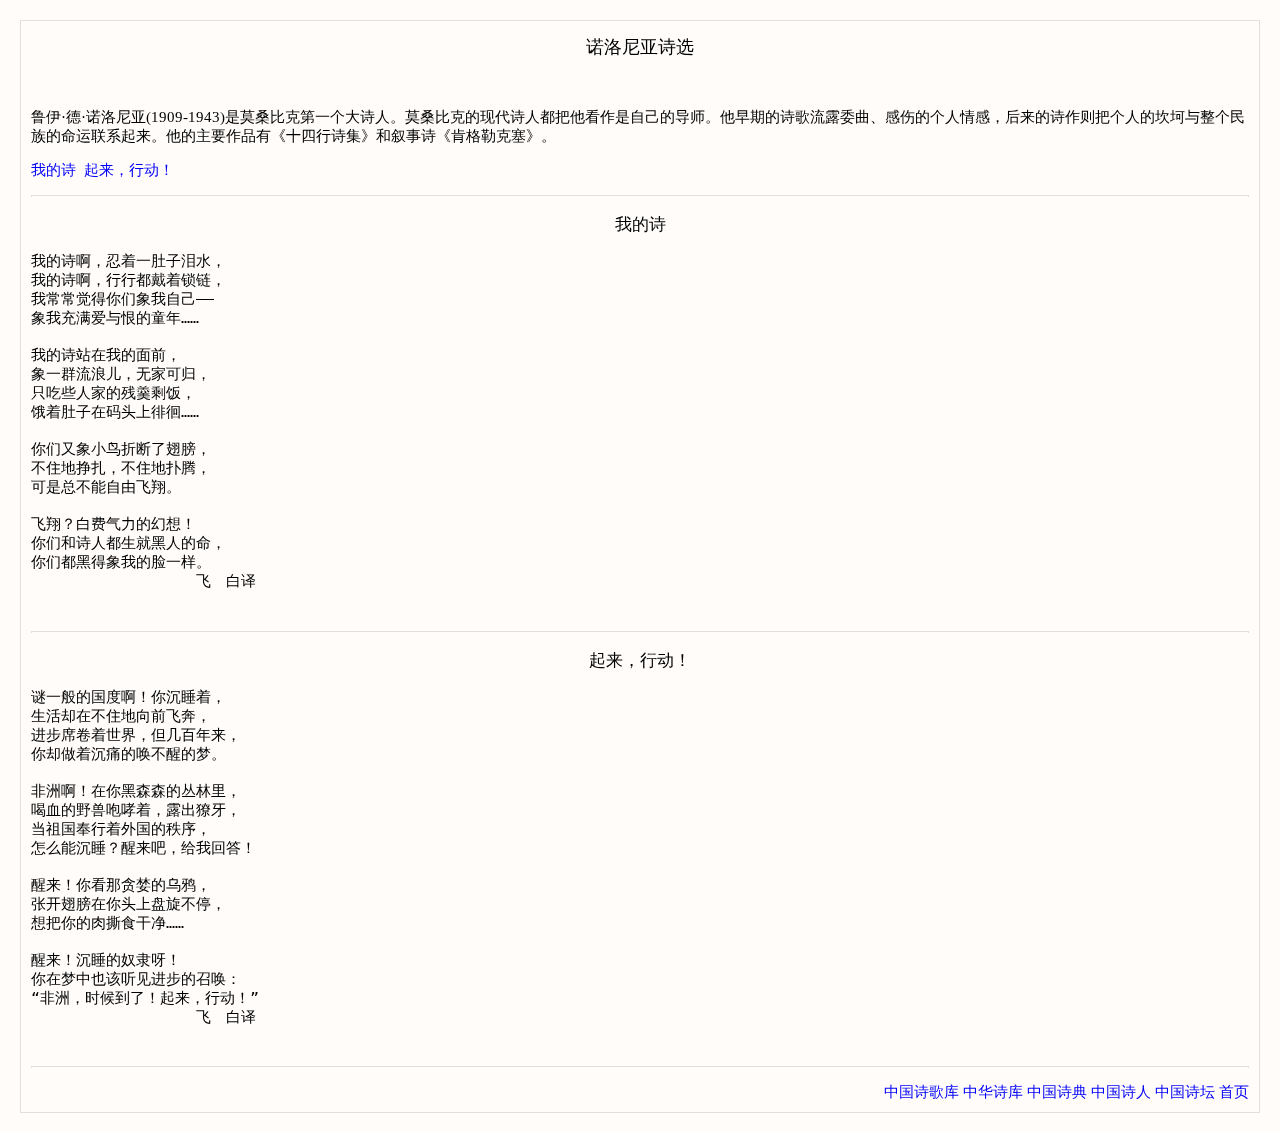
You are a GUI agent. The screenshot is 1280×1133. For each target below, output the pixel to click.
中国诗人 (1121, 1092)
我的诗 (53, 170)
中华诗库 (993, 1092)
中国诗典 (1057, 1092)
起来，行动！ (129, 170)
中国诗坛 (1185, 1092)
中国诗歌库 (921, 1092)
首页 (1234, 1092)
